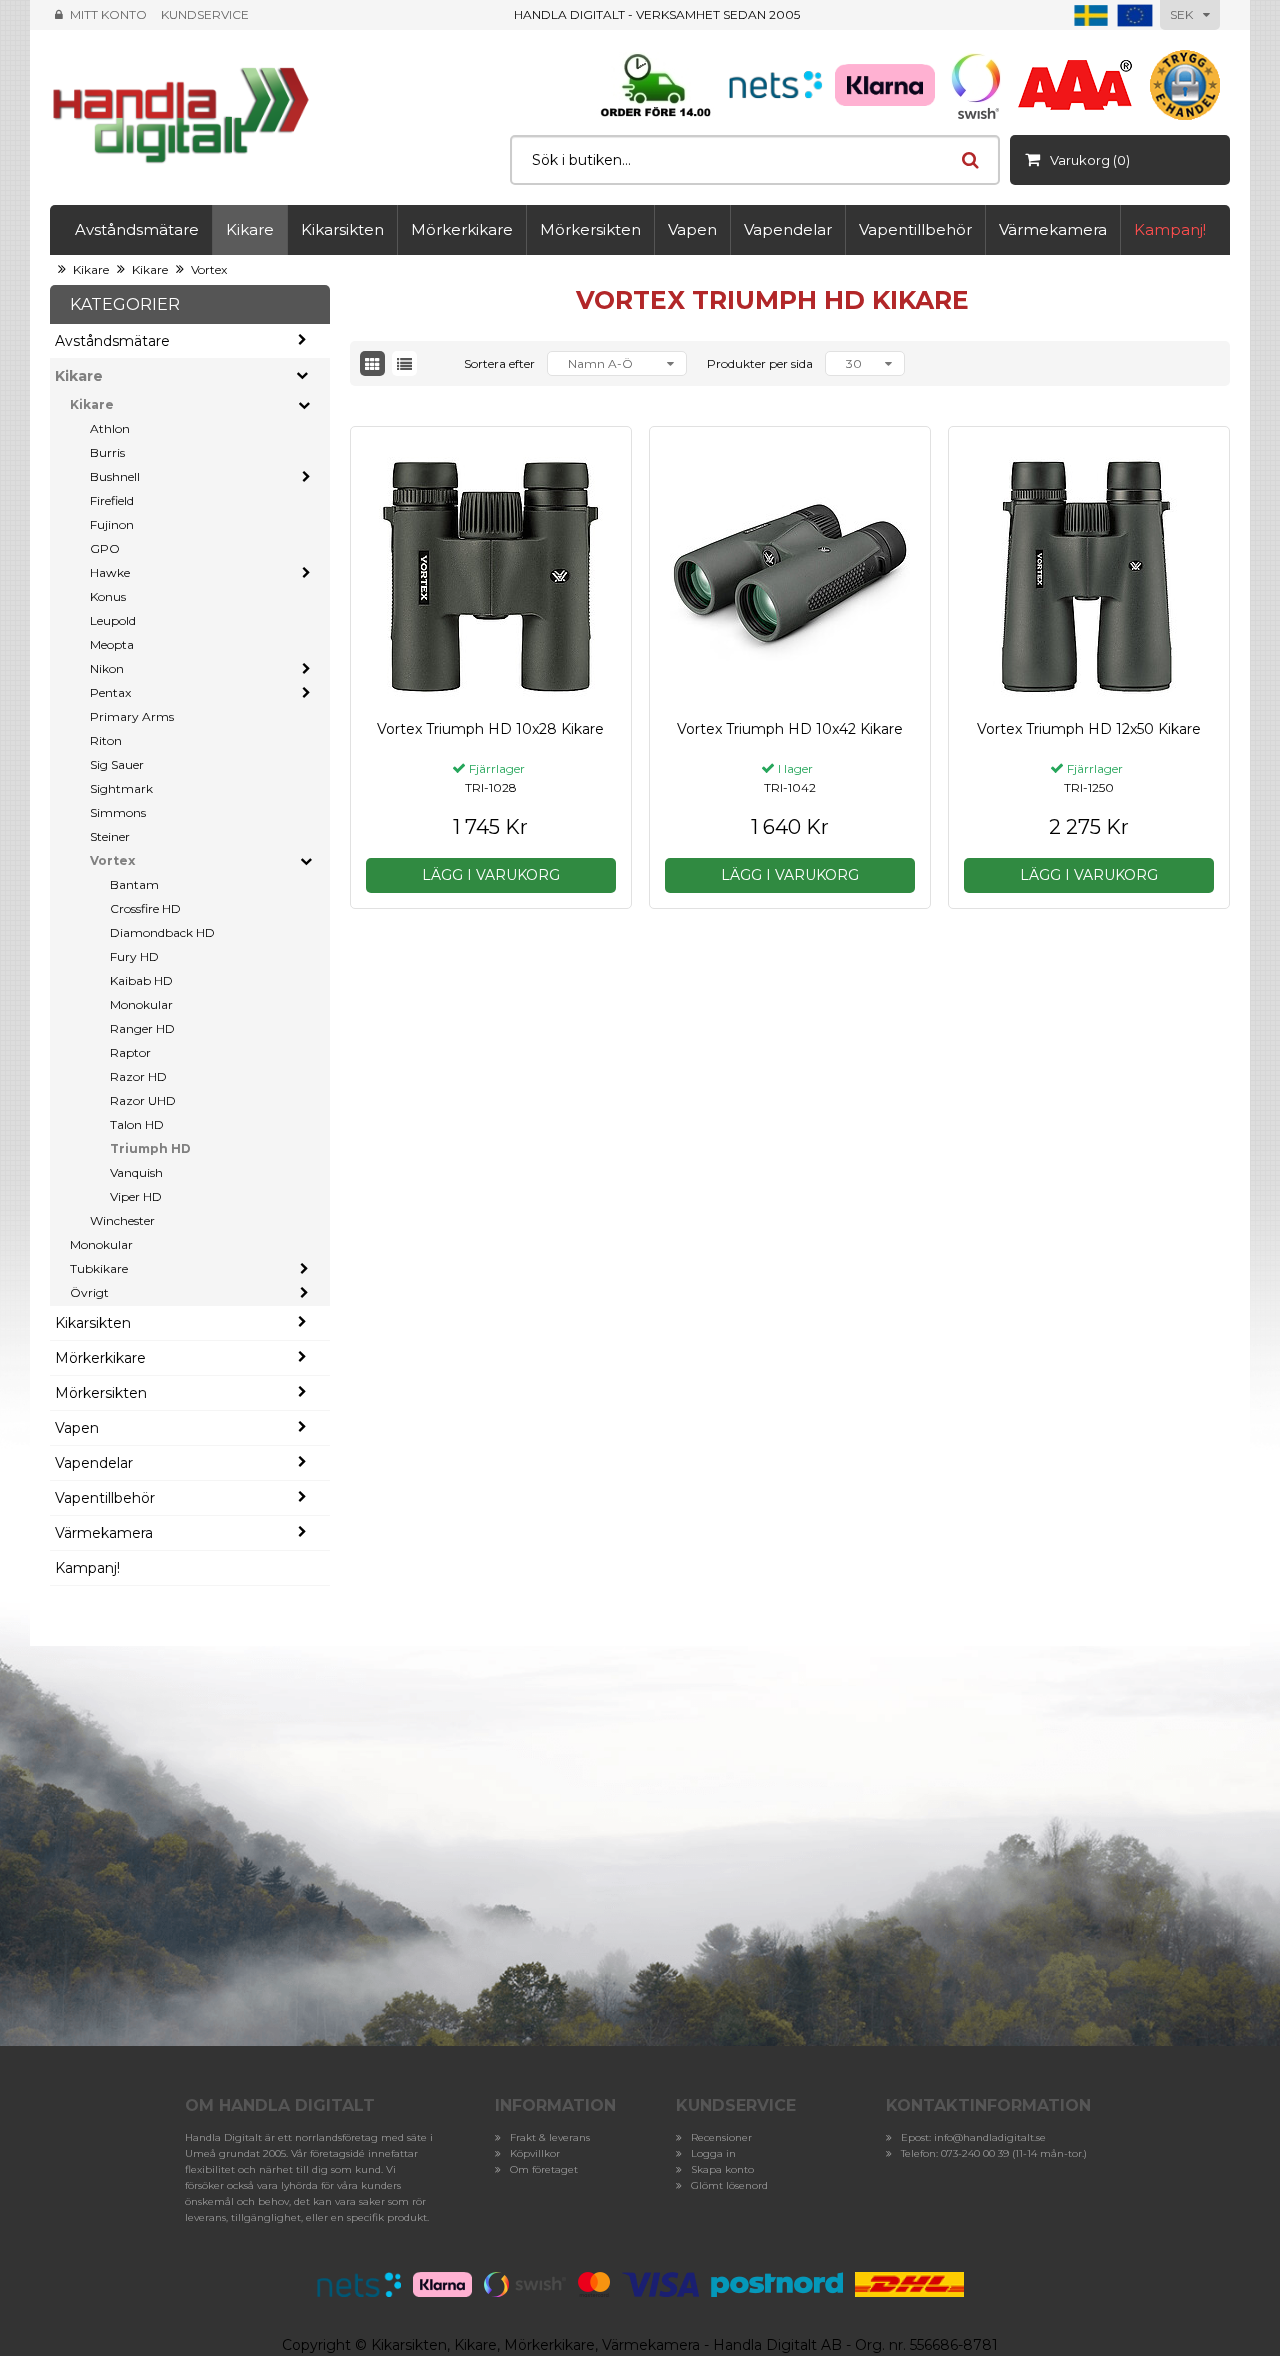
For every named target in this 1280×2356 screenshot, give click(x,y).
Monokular (141, 1004)
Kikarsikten (342, 229)
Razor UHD (143, 1100)
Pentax (110, 692)
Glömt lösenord (729, 2185)
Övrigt (89, 1292)
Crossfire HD (145, 908)
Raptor (130, 1052)
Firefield (112, 500)
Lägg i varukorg (491, 875)
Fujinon (112, 524)
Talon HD (137, 1124)
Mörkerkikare (462, 229)
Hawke (110, 572)
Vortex (209, 269)
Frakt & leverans (550, 2137)
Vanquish (136, 1172)
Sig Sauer (117, 764)
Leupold (113, 620)
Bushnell (115, 476)
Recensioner (721, 2137)
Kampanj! (1170, 229)
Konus (108, 596)
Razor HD (138, 1076)
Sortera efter (499, 363)
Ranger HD (142, 1028)
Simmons (118, 812)
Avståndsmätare (137, 229)
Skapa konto (722, 2169)
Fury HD (134, 956)
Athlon (110, 428)
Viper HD (136, 1196)
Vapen (692, 229)
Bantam (134, 884)
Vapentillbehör (915, 229)
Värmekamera (1053, 229)
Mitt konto (108, 14)
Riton (106, 740)
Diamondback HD (162, 932)
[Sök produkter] (970, 160)
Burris (107, 452)
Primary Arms (132, 716)
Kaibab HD (141, 980)
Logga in (713, 2153)
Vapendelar (788, 229)
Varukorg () (1090, 160)
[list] (404, 363)
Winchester (122, 1220)
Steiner (110, 836)
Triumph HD (150, 1148)
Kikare (250, 229)
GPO (105, 548)
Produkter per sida (760, 363)
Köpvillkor (535, 2153)
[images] (372, 363)
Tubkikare (99, 1268)
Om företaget (544, 2169)
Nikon (107, 668)
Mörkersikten (590, 229)
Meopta (112, 644)
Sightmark (121, 788)
